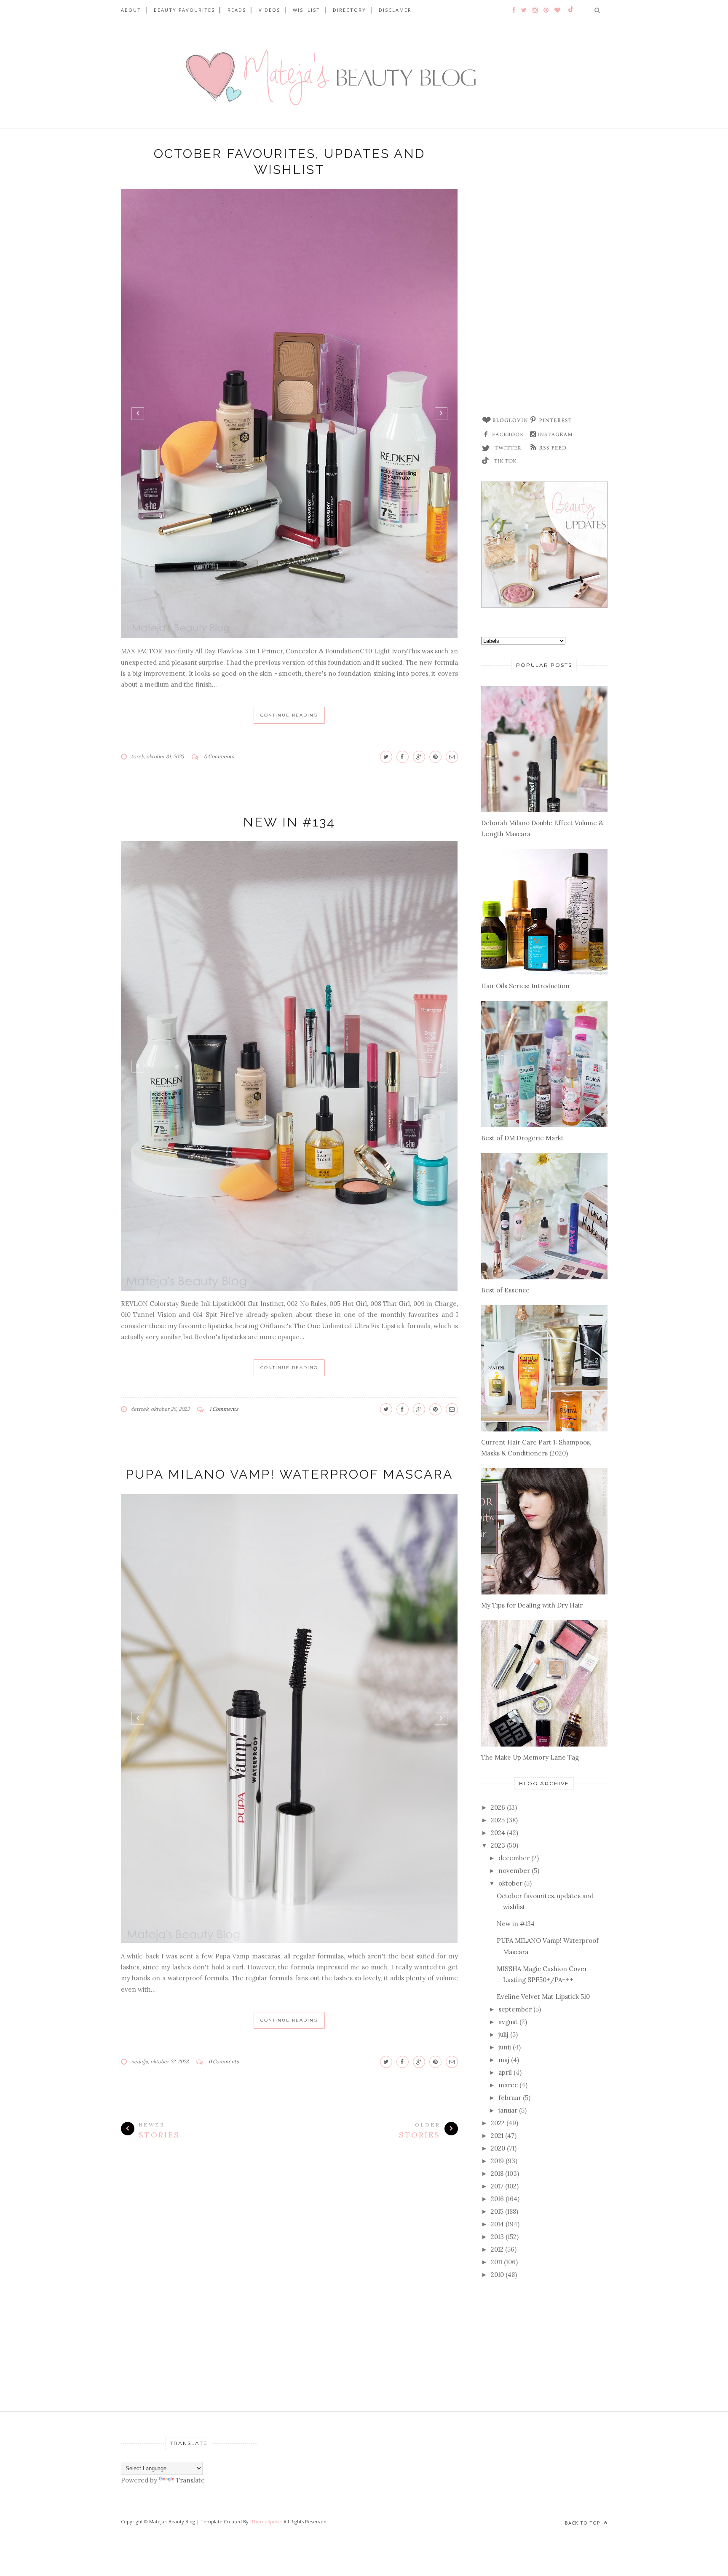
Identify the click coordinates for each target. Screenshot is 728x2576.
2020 (498, 2148)
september (515, 2009)
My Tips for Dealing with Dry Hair (532, 1605)
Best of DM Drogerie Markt (522, 1138)
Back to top (583, 2523)
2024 (498, 1833)
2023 (498, 1845)
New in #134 (289, 822)
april (505, 2072)
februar (510, 2098)
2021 (497, 2136)
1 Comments (224, 1409)
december (514, 1858)
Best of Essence (505, 1290)
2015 (497, 2211)
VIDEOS (269, 10)
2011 (496, 2262)
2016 (497, 2199)
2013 (497, 2237)
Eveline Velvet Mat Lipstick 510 (543, 1997)
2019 (497, 2161)
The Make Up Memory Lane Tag (530, 1757)
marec (508, 2085)
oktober (510, 1883)
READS (237, 10)
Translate (190, 2480)
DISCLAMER (395, 10)
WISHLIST (306, 10)
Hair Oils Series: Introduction (525, 986)
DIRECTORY (349, 10)
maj (504, 2060)
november (514, 1871)
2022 (498, 2123)
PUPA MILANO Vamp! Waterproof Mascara (289, 1474)
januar (508, 2110)
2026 (498, 1807)
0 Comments (219, 756)
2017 (497, 2186)
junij (505, 2047)
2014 (497, 2224)
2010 (497, 2275)
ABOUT (131, 10)
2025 (498, 1820)
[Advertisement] (544, 276)
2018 (497, 2173)
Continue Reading (289, 715)
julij (503, 2034)
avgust (508, 2022)
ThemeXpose (266, 2521)
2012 (497, 2249)
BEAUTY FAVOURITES (184, 10)
